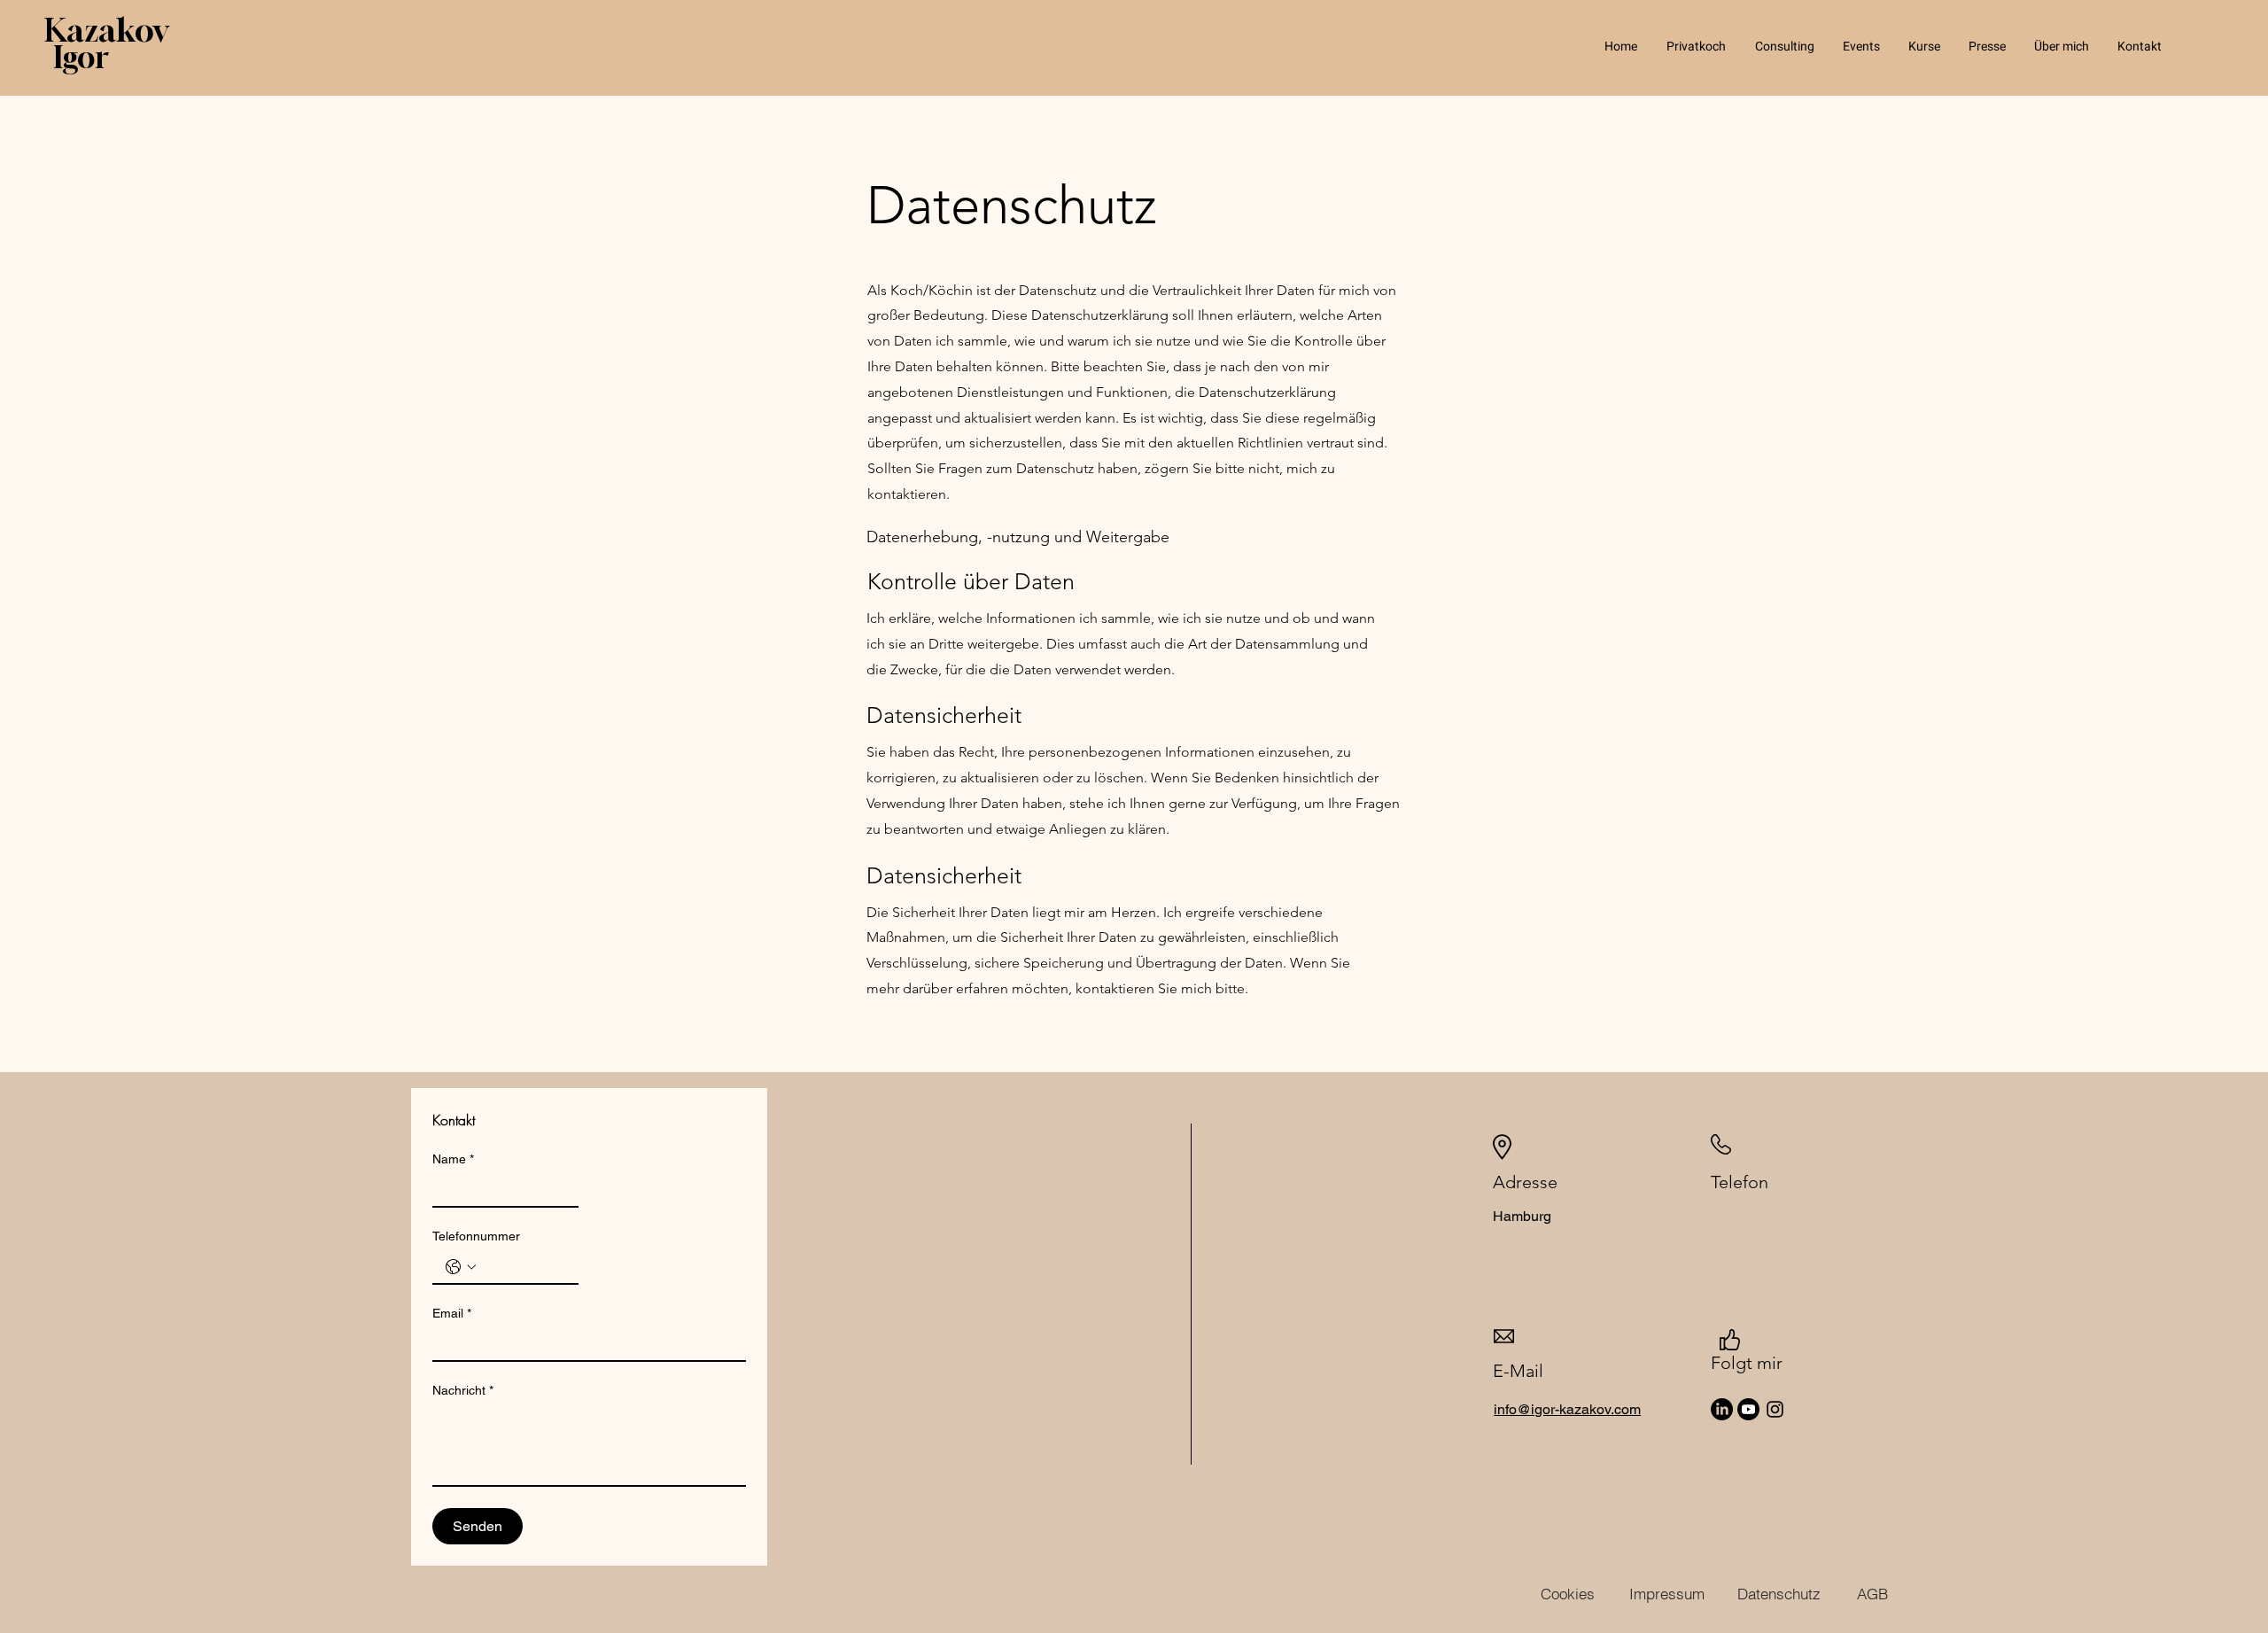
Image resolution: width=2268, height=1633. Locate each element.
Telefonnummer (476, 1236)
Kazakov (106, 30)
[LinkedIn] (1722, 1409)
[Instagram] (1775, 1409)
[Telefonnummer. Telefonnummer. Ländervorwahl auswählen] (461, 1267)
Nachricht (463, 1390)
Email (452, 1313)
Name (453, 1159)
